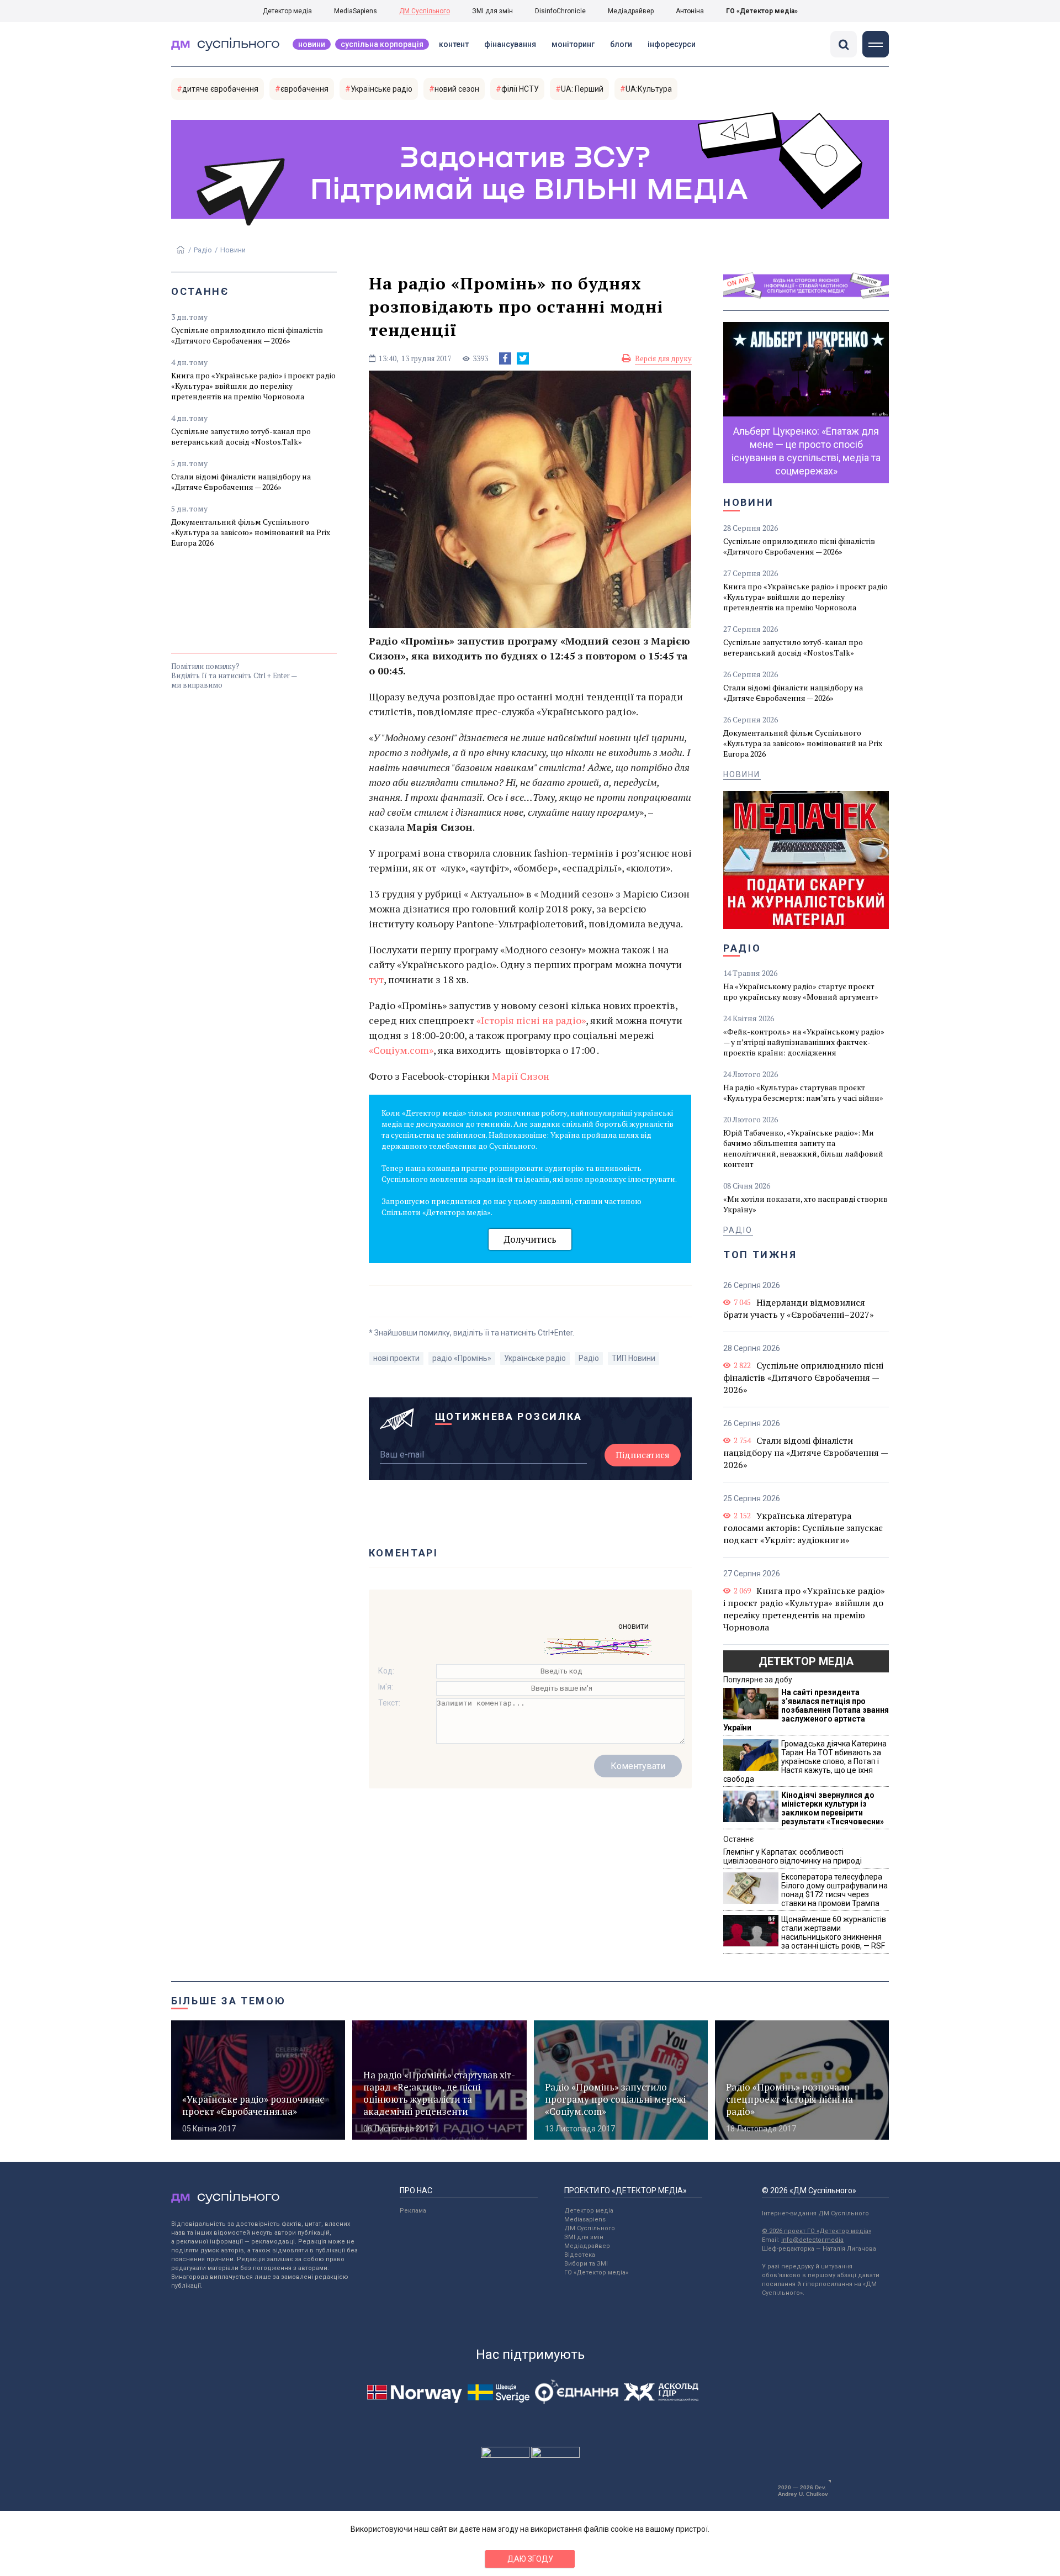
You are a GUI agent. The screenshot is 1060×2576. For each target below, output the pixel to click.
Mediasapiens (585, 2219)
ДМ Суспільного (425, 11)
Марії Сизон (521, 1076)
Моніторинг (573, 44)
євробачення (304, 89)
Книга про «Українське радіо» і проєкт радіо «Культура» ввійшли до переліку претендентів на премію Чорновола (253, 386)
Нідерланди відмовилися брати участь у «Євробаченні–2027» (799, 1308)
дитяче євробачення (220, 89)
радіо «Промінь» (462, 1358)
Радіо (203, 250)
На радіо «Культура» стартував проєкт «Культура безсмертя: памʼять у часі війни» (803, 1092)
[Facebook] (505, 358)
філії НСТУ (520, 89)
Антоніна (690, 11)
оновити (634, 1626)
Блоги (621, 44)
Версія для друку (663, 358)
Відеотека (580, 2255)
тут (376, 979)
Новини (312, 44)
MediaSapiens (356, 11)
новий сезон (457, 89)
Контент (454, 44)
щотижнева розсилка (509, 1416)
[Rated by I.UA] (505, 2455)
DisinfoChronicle (560, 11)
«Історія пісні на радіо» (531, 1020)
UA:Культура (649, 89)
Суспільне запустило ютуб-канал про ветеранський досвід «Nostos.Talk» (241, 436)
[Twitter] (523, 358)
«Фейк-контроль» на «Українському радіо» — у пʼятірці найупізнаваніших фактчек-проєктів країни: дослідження (804, 1042)
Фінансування (510, 44)
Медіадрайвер (631, 11)
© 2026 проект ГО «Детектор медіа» (817, 2231)
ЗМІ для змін (492, 11)
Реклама (413, 2211)
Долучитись (530, 1239)
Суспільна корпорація (382, 44)
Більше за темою (229, 2001)
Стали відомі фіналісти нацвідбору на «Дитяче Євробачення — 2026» (241, 482)
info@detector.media (812, 2240)
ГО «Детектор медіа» (762, 11)
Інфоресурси (672, 44)
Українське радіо (381, 89)
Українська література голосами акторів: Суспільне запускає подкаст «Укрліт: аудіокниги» (803, 1528)
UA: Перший (582, 89)
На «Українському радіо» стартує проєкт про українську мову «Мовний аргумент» (801, 991)
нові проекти (396, 1358)
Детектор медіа (287, 11)
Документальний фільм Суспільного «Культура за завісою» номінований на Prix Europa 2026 (251, 532)
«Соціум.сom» (401, 1050)
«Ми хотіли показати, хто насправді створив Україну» (805, 1204)
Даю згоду (530, 2559)
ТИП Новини (634, 1358)
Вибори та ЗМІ (586, 2264)
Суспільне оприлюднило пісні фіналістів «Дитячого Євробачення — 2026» (247, 335)
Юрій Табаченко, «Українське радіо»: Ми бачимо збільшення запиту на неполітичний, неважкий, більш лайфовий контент (803, 1148)
